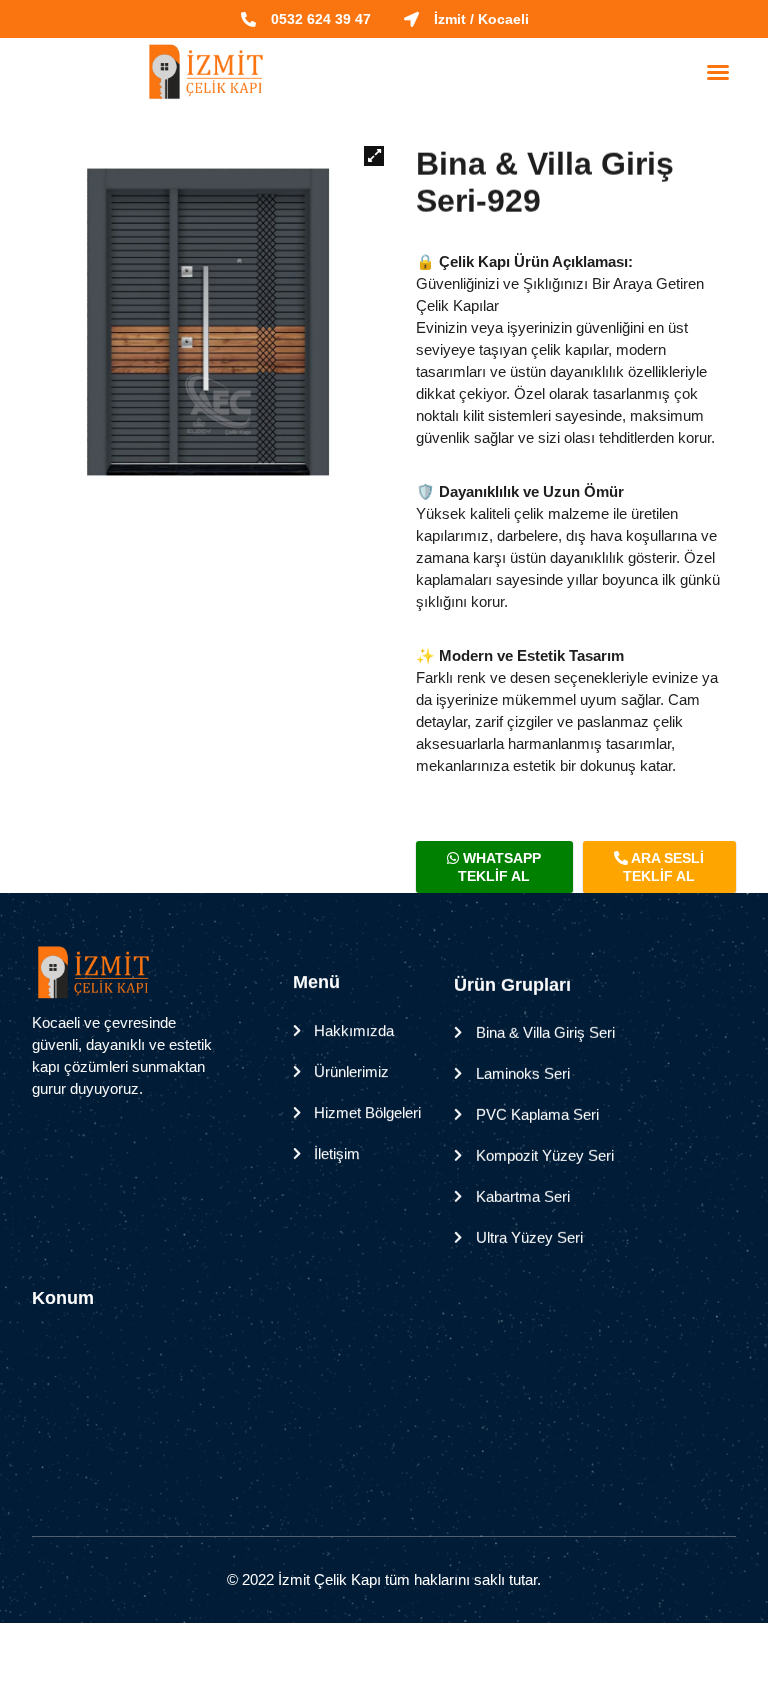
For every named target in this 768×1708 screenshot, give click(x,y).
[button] (718, 72)
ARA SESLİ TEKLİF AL (663, 867)
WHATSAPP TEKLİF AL (499, 867)
